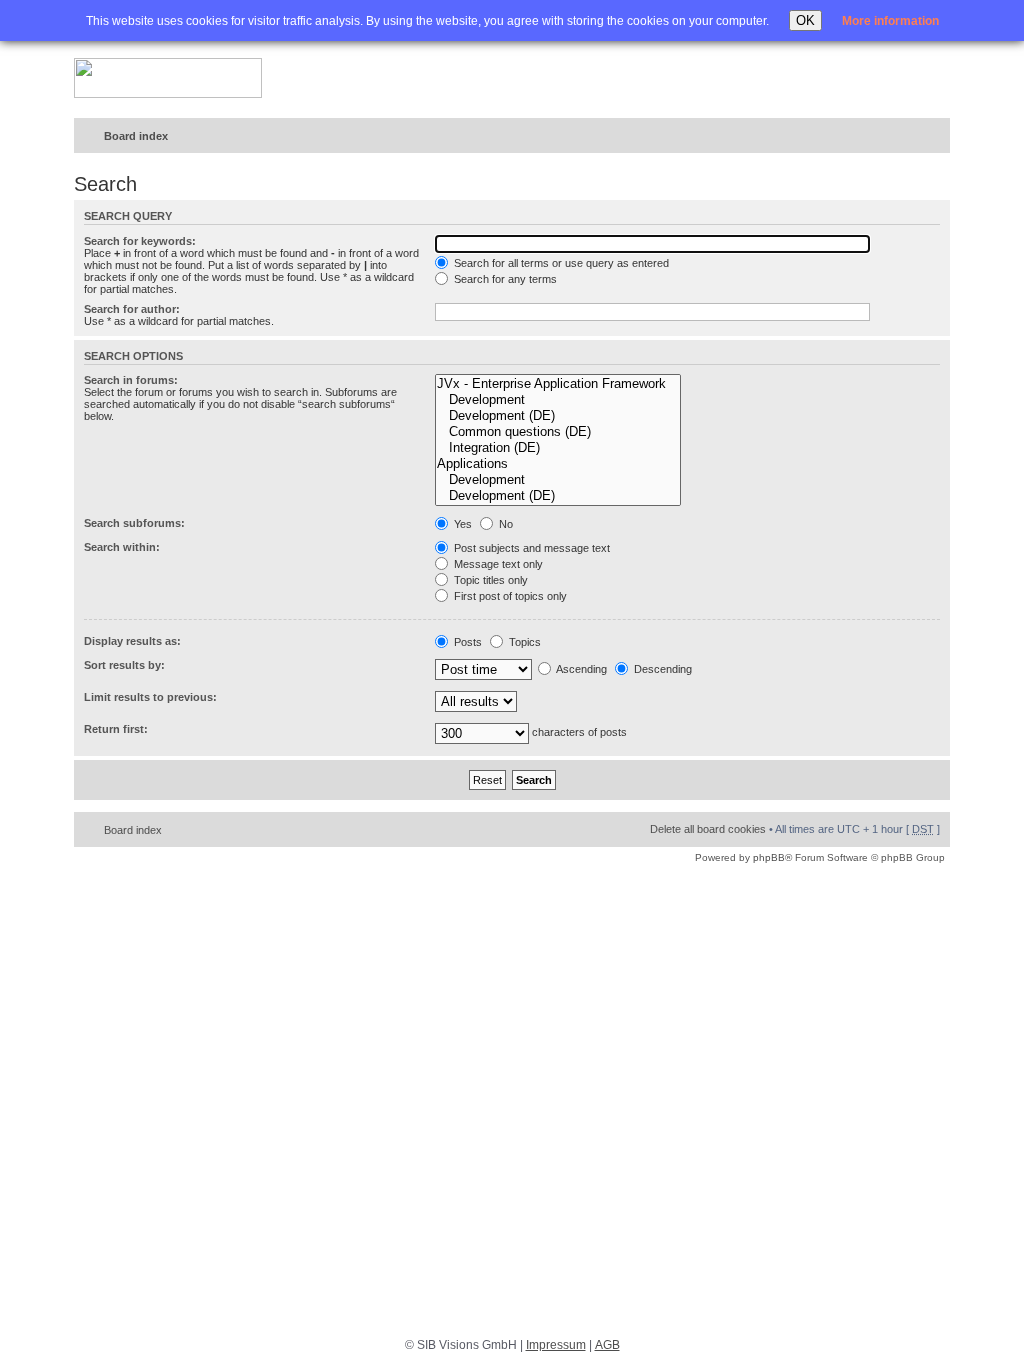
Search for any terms (504, 279)
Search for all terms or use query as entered (560, 263)
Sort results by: (124, 665)
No (504, 524)
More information (890, 21)
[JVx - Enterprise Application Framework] (558, 384)
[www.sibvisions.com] (168, 79)
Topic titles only (489, 580)
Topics (523, 642)
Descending (661, 669)
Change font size (893, 137)
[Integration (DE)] (558, 448)
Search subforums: (134, 523)
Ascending (580, 669)
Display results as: (132, 641)
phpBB (769, 857)
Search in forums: (131, 380)
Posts (466, 642)
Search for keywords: (140, 241)
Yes (461, 524)
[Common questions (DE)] (558, 432)
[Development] (558, 400)
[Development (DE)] (558, 416)
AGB (607, 1345)
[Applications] (558, 464)
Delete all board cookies (708, 829)
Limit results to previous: (150, 697)
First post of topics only (509, 596)
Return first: (116, 729)
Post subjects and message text (530, 548)
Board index (136, 136)
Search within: (122, 547)
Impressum (556, 1345)
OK (805, 20)
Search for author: (132, 309)
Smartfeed (931, 136)
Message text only (497, 564)
